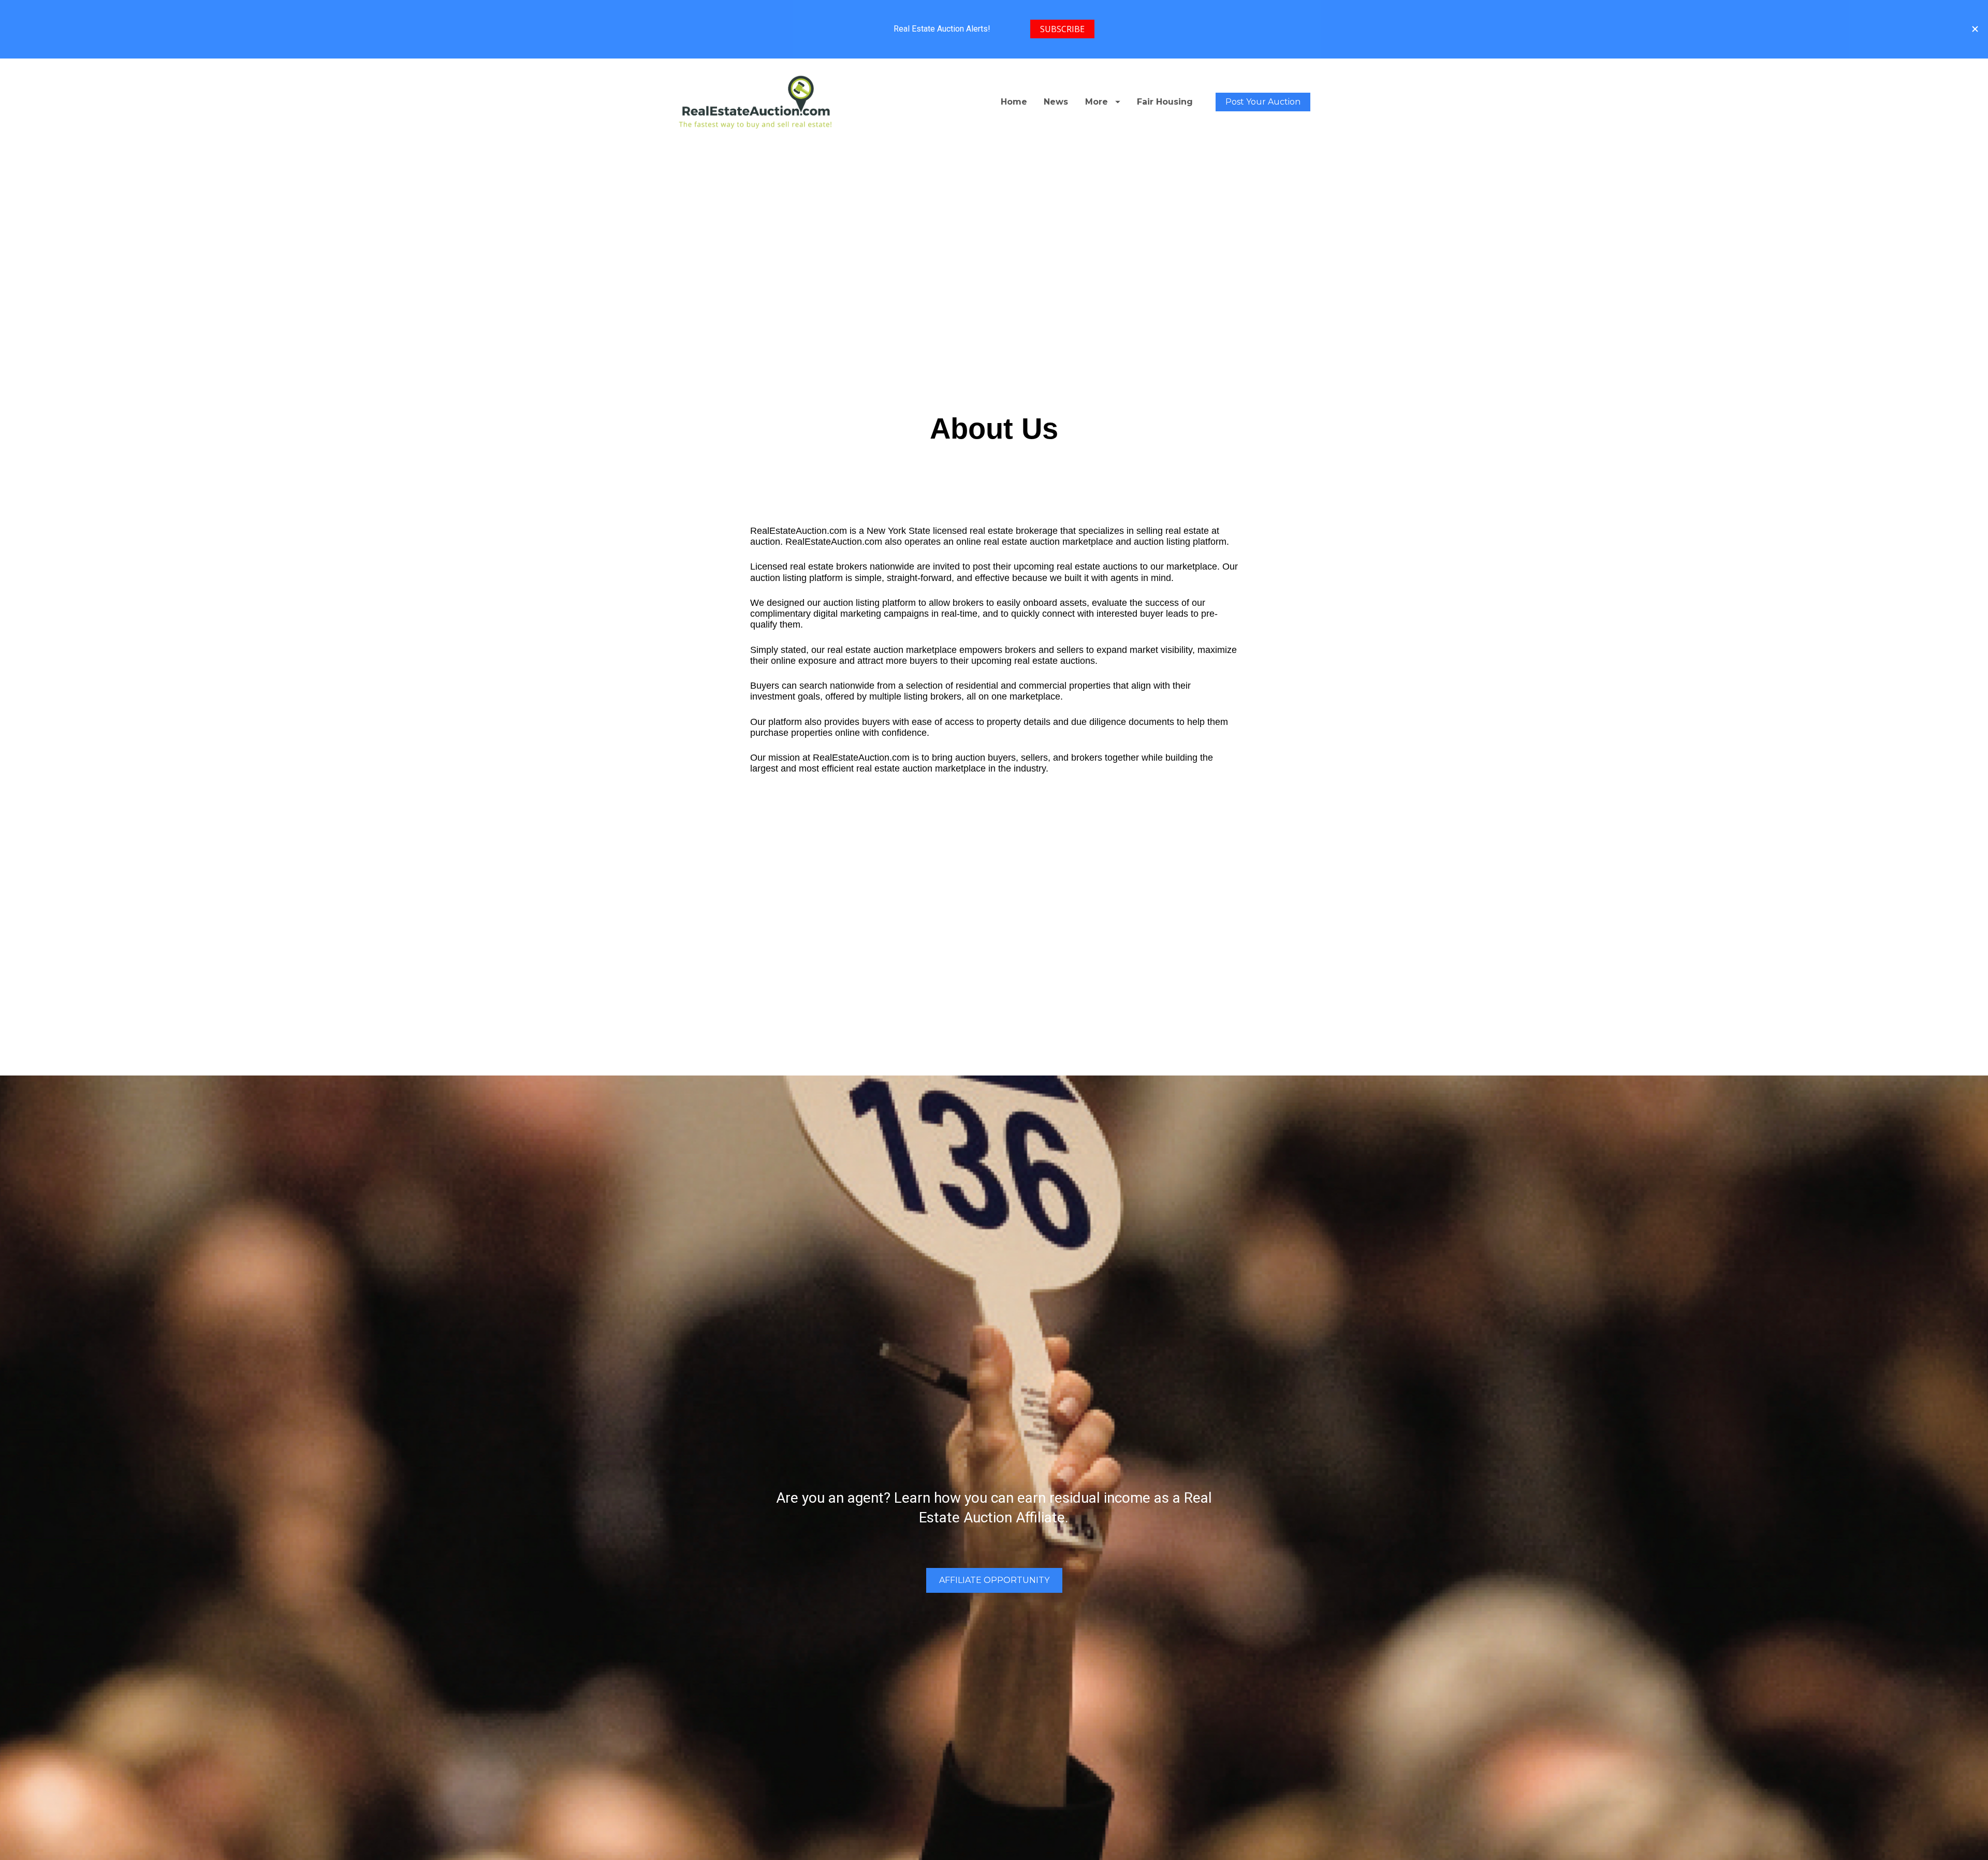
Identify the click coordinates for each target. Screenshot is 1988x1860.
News (1056, 102)
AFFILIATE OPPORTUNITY (994, 1580)
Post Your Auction (1263, 102)
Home (1014, 102)
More (1097, 102)
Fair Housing (1165, 102)
